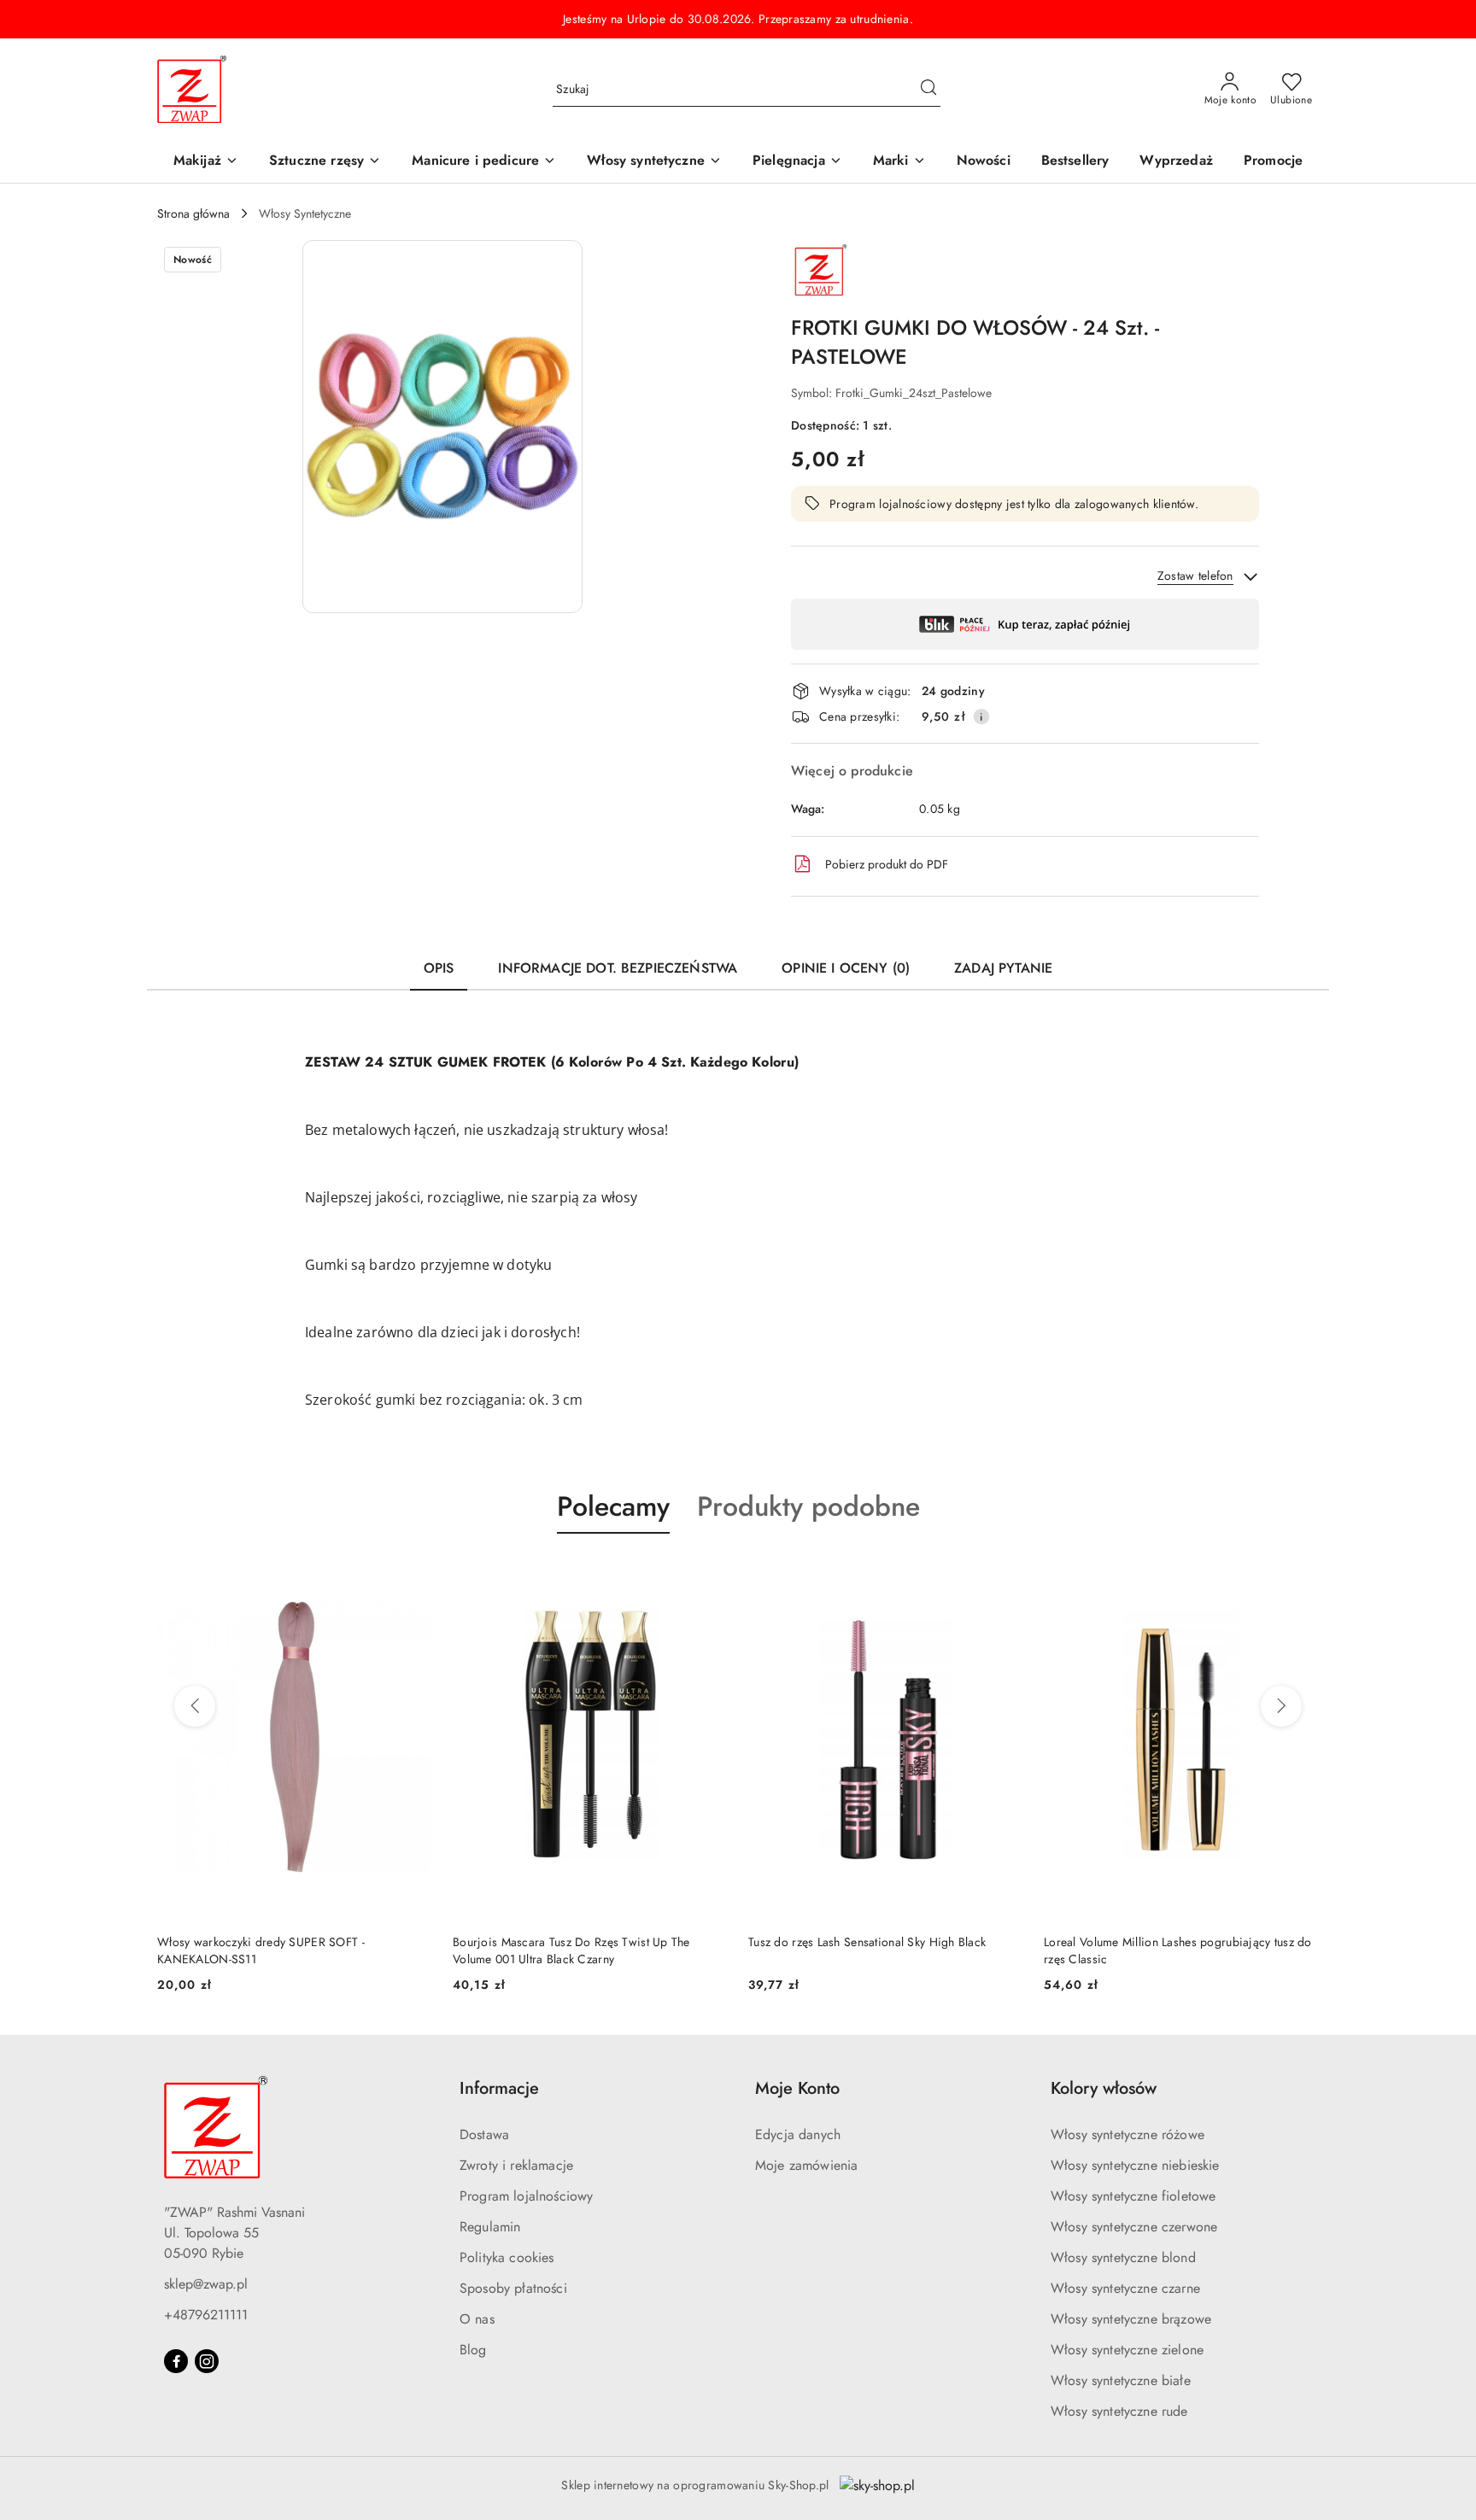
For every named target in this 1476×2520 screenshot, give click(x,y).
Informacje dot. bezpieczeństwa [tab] (618, 968)
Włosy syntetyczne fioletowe (1133, 2196)
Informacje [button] (499, 2088)
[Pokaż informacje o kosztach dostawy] (981, 716)
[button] (899, 162)
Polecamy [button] (613, 1506)
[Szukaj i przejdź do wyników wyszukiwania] (928, 90)
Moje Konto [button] (797, 2088)
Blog (473, 2350)
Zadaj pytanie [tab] (1003, 968)
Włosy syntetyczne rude (1119, 2411)
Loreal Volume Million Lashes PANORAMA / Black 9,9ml (1176, 1950)
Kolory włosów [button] (1104, 2088)
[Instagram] (207, 2361)
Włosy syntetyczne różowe (1127, 2134)
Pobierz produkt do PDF (887, 864)
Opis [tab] (439, 968)
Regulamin (490, 2227)
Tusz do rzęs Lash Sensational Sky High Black (571, 1942)
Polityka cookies (507, 2257)
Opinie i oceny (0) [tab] (846, 968)
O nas (477, 2319)
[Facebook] (176, 2361)
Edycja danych (798, 2134)
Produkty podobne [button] (808, 1506)
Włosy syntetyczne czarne (1125, 2288)
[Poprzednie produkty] (195, 1706)
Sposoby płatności (513, 2288)
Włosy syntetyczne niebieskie (1135, 2165)
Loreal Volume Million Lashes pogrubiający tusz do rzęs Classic (882, 1950)
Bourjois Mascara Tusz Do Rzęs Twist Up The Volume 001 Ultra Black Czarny (276, 1950)
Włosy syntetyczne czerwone (1134, 2227)
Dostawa (484, 2134)
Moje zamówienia (806, 2165)
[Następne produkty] (1281, 1706)
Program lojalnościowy (526, 2196)
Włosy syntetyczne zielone (1127, 2350)
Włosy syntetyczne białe (1121, 2380)
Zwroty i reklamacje (516, 2165)
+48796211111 (206, 2315)
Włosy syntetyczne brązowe (1131, 2319)
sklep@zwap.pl (206, 2284)
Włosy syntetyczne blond (1123, 2257)
